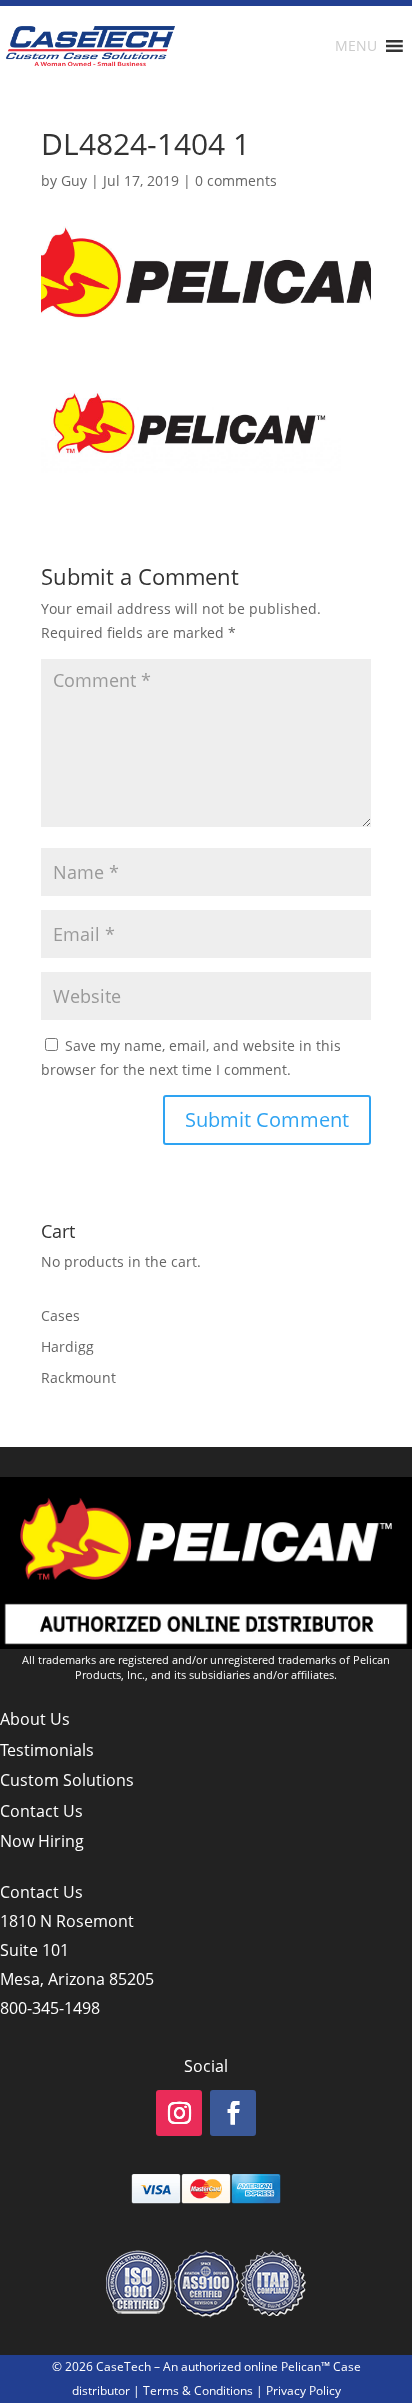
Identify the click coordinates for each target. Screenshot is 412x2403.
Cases (60, 1315)
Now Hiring (42, 1841)
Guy (74, 180)
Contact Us (41, 1811)
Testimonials (47, 1750)
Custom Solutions (67, 1780)
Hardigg (67, 1346)
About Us (35, 1719)
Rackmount (78, 1377)
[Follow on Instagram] (179, 2113)
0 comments (236, 180)
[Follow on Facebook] (233, 2113)
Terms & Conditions (198, 2390)
